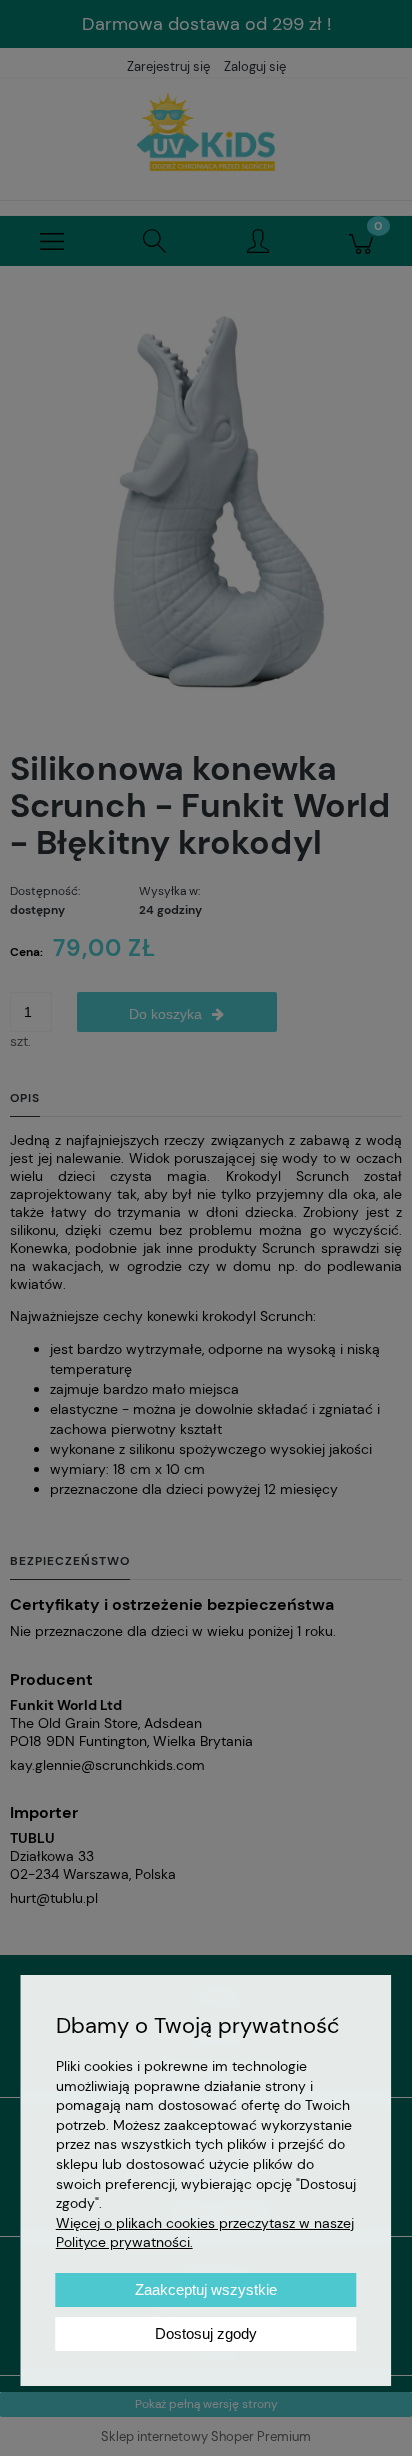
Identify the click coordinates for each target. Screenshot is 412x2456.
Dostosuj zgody (206, 2333)
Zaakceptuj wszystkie (206, 2289)
